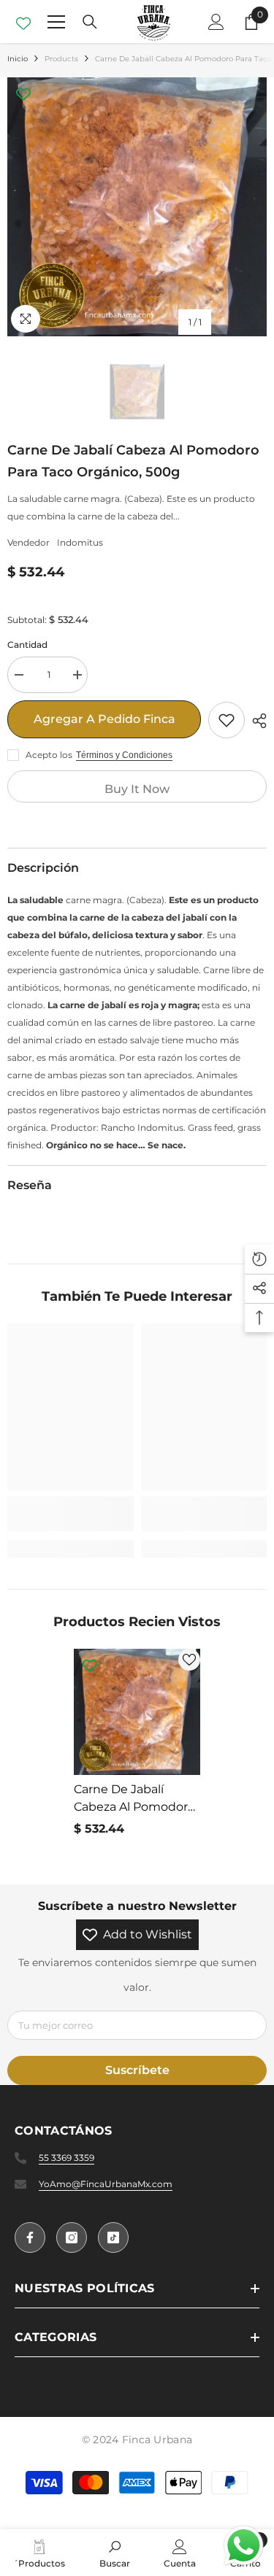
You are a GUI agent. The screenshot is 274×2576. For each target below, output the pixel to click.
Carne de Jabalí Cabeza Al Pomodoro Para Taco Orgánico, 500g (134, 1799)
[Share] (256, 721)
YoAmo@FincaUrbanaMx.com (106, 2184)
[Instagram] (72, 2237)
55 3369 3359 (66, 2158)
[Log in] (216, 22)
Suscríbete (137, 2070)
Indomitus (80, 542)
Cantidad (27, 645)
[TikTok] (113, 2237)
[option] (137, 207)
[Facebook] (30, 2237)
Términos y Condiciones (124, 755)
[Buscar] (90, 22)
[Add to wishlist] (227, 720)
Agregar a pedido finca (104, 719)
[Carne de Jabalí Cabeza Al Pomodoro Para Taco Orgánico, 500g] (137, 1712)
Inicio (18, 59)
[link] (71, 1514)
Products (61, 59)
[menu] (56, 22)
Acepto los (49, 755)
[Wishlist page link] (23, 22)
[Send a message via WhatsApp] (244, 2546)
